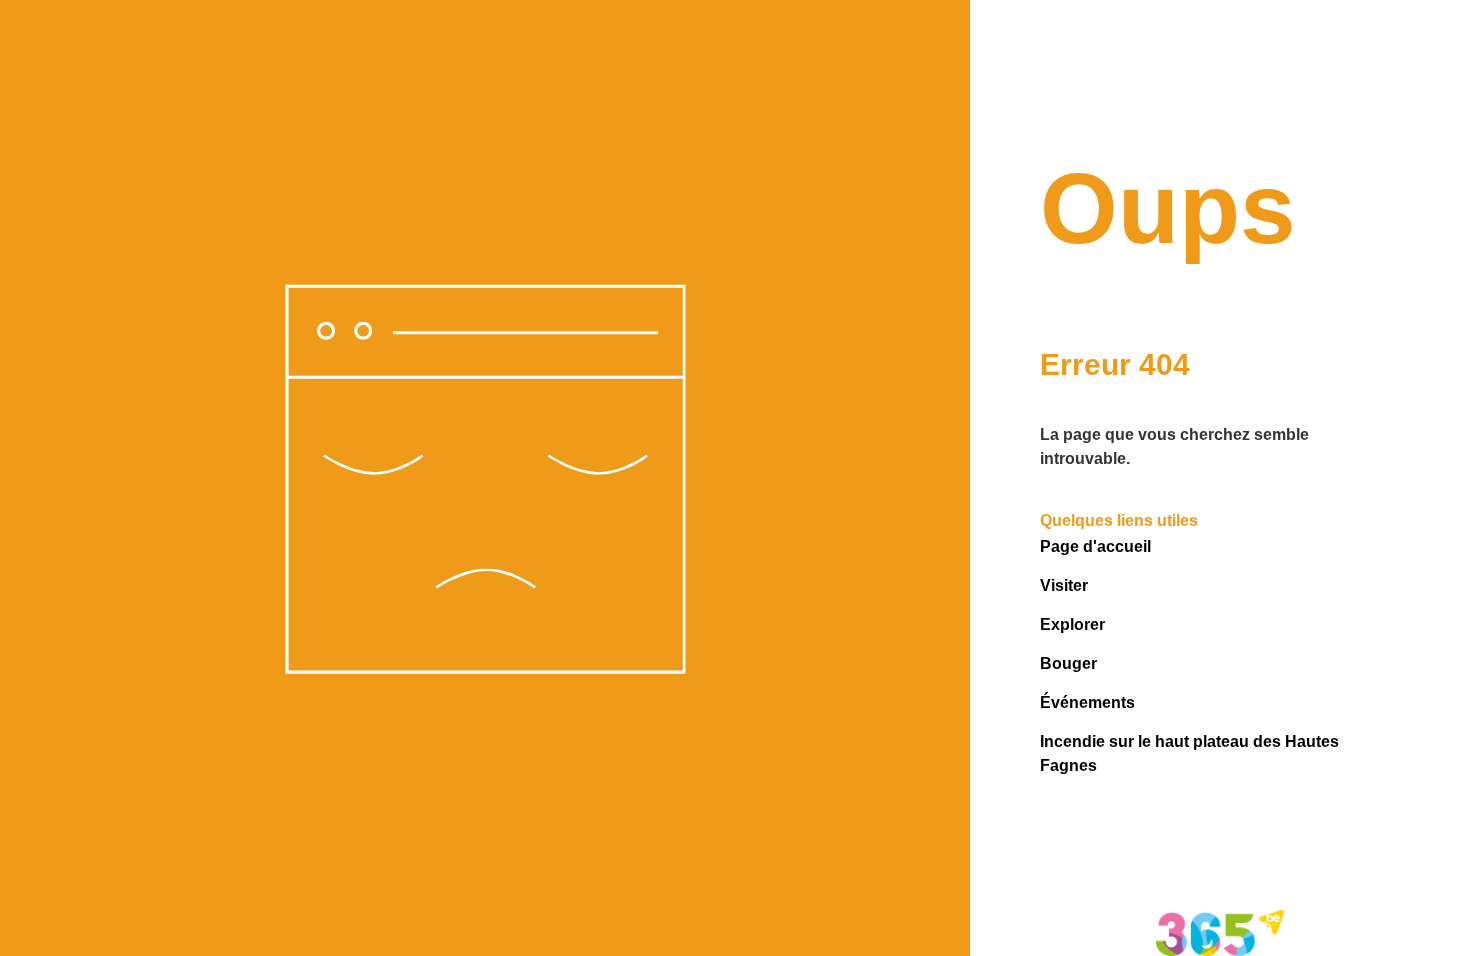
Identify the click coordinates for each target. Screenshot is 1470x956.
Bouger (1068, 663)
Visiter (1064, 585)
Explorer (1072, 624)
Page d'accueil (1095, 546)
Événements (1087, 702)
